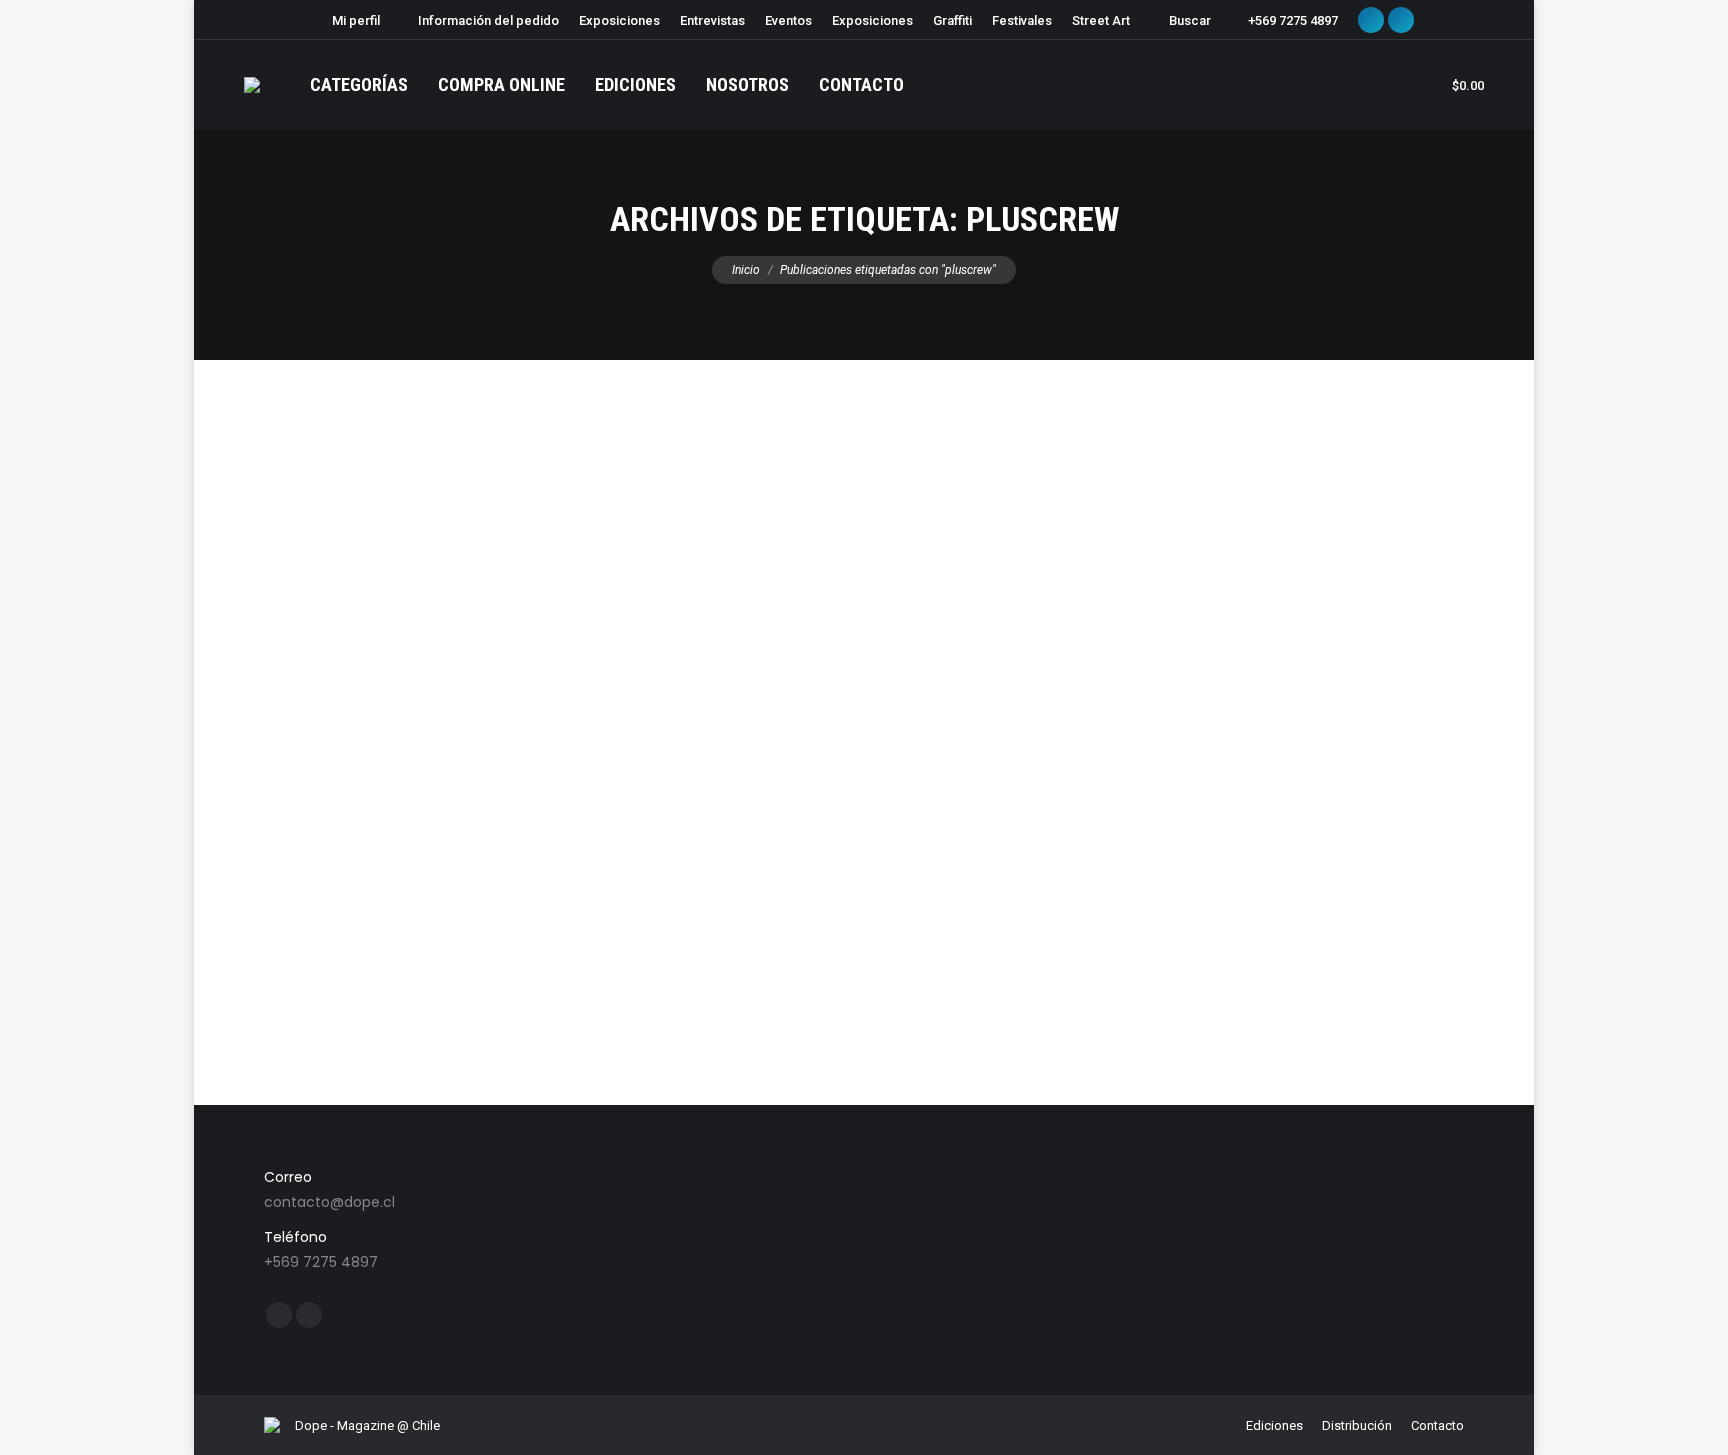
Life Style (360, 908)
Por (429, 908)
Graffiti (308, 908)
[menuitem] (347, 20)
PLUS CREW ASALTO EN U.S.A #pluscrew (453, 871)
